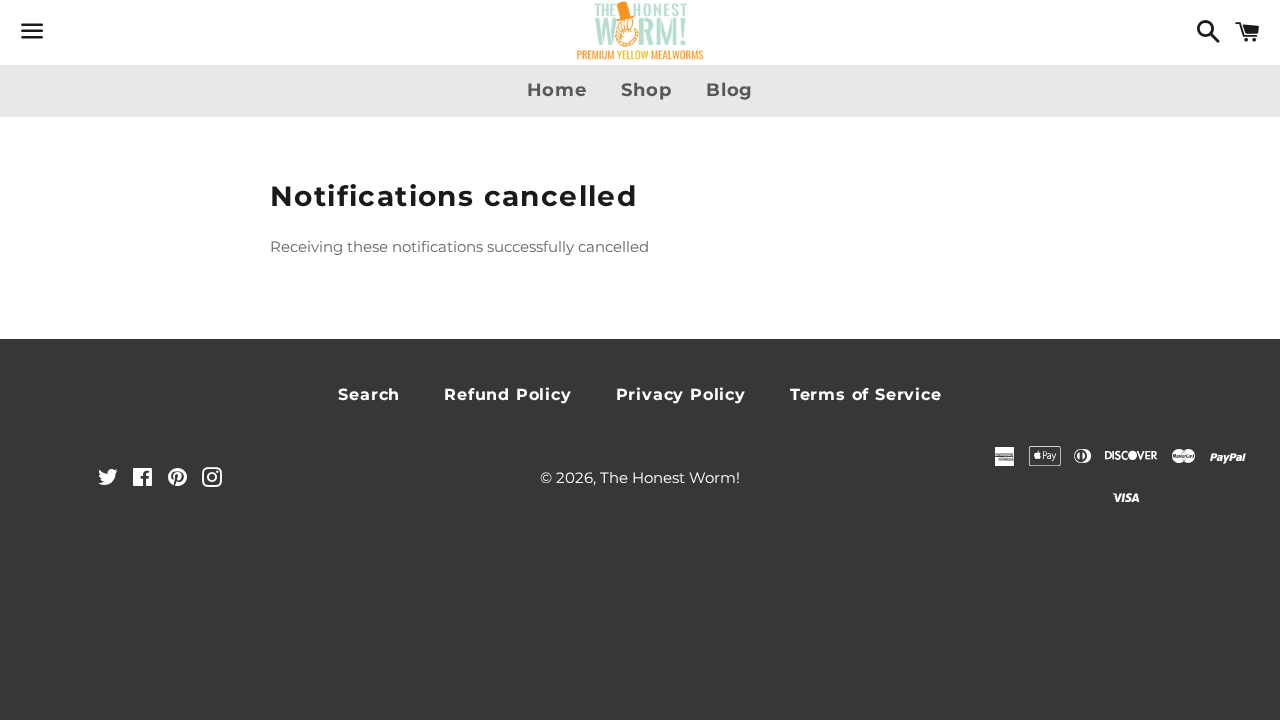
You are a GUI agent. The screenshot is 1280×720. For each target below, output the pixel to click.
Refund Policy (507, 394)
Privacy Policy (681, 394)
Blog (730, 90)
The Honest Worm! (670, 477)
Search (369, 394)
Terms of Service (866, 394)
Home (557, 90)
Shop (646, 90)
